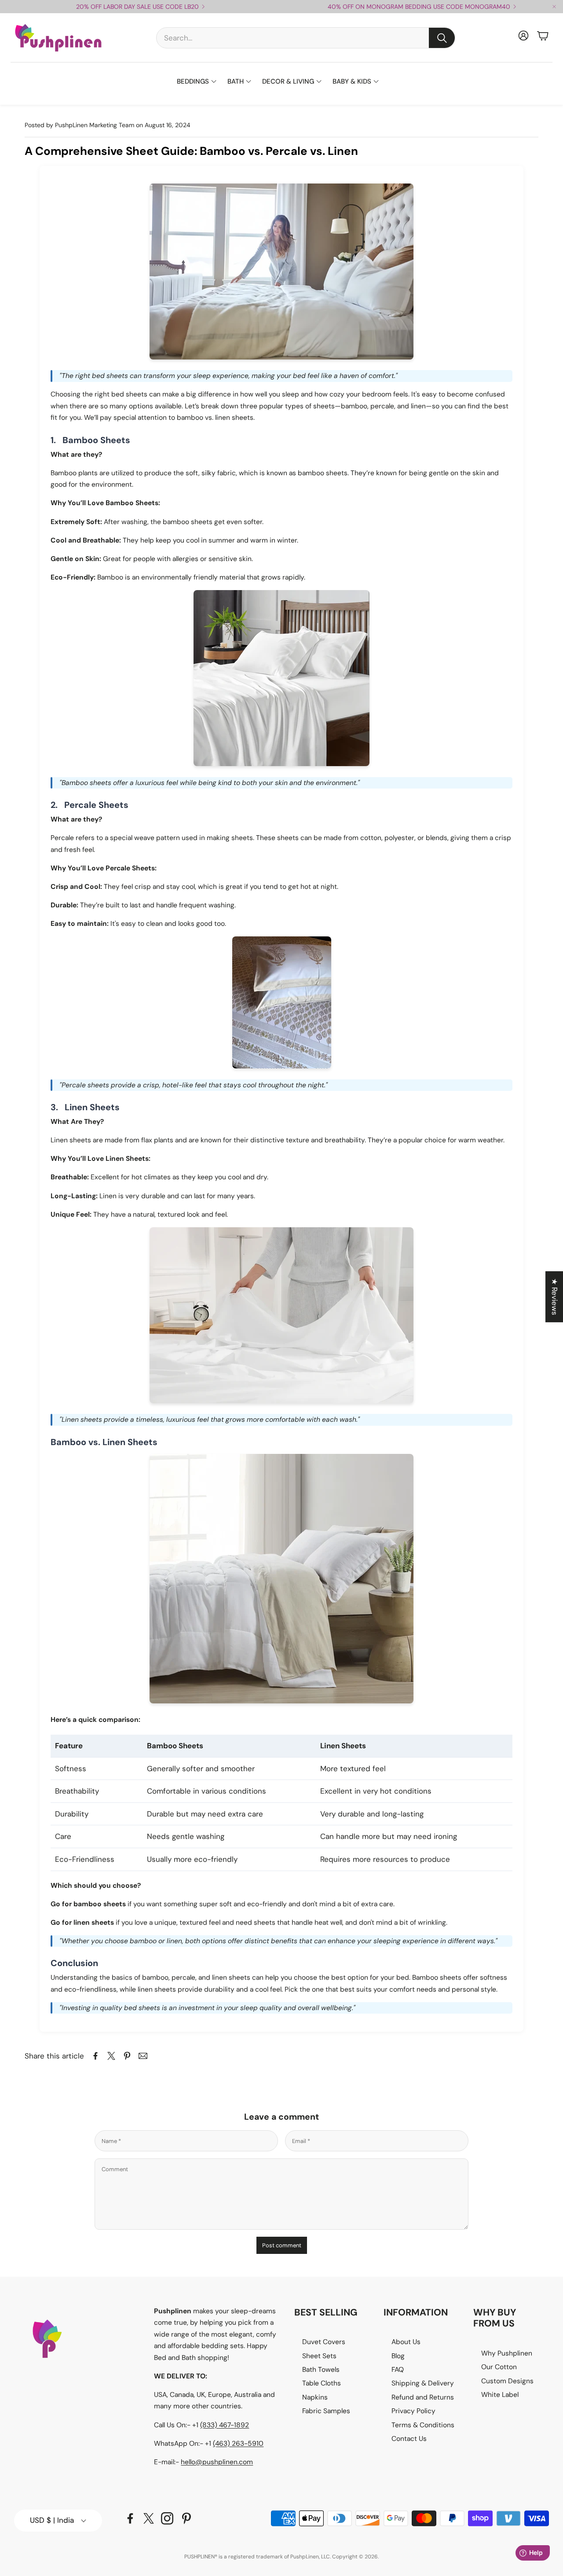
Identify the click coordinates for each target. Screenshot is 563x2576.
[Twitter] (149, 2518)
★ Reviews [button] (555, 1297)
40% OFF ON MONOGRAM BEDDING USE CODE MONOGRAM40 (419, 7)
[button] (306, 38)
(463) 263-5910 (238, 2444)
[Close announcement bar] (554, 7)
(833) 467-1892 (225, 2425)
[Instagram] (167, 2518)
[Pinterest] (186, 2518)
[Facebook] (130, 2518)
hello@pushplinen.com (217, 2462)
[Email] (143, 2056)
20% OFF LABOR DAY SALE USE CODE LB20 (137, 7)
